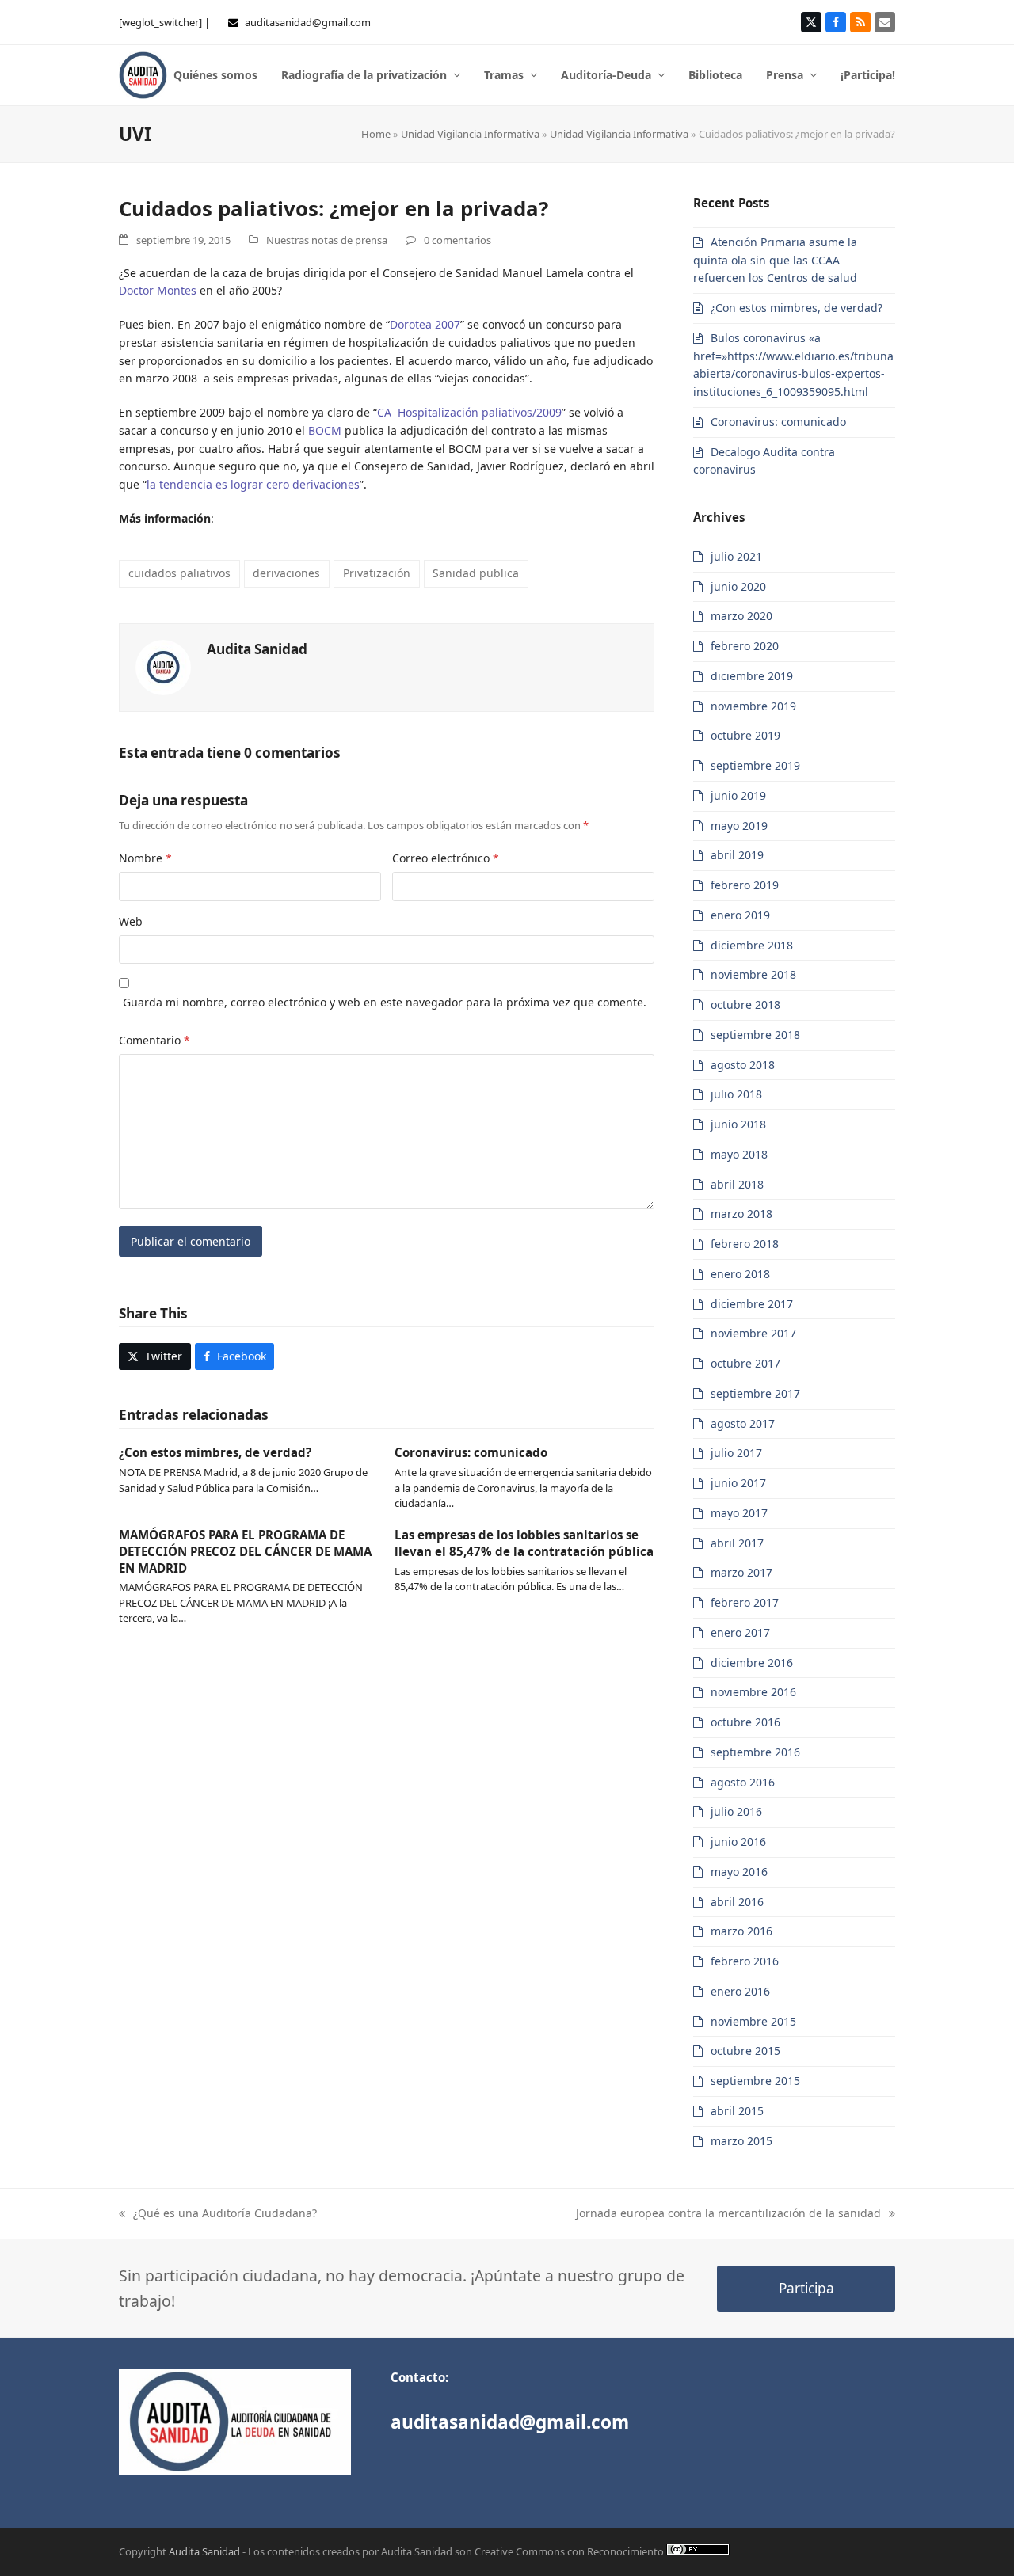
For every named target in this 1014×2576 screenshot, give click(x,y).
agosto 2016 (743, 1782)
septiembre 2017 (755, 1393)
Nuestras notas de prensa (327, 240)
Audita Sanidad (257, 649)
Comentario (154, 1040)
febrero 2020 (745, 646)
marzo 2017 (741, 1572)
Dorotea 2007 (425, 324)
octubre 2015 (745, 2051)
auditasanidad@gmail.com (308, 22)
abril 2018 (737, 1184)
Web (131, 921)
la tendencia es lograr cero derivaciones (253, 484)
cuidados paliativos (179, 573)
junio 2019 (738, 795)
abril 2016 (737, 1902)
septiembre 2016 (755, 1752)
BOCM (325, 430)
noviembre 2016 (753, 1692)
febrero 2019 (745, 885)
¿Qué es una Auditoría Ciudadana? (218, 2214)
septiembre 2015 (755, 2081)
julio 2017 (736, 1453)
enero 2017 (740, 1632)
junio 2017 (738, 1483)
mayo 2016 (739, 1872)
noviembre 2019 (753, 706)
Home (376, 134)
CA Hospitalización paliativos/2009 (469, 412)
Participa (806, 2288)
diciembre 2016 (752, 1663)
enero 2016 (740, 1991)
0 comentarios (457, 240)
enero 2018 (740, 1274)
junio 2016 (738, 1842)
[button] (155, 1356)
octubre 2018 (745, 1005)
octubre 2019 (745, 735)
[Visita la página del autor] (163, 666)
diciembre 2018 (752, 945)
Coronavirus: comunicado (471, 1452)
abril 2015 (737, 2111)
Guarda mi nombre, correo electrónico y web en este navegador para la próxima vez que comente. (385, 1002)
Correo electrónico (446, 858)
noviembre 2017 (753, 1333)
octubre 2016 (745, 1722)
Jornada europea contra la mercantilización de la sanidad (728, 2214)
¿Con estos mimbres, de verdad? (215, 1452)
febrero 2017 (745, 1602)
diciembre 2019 (752, 676)
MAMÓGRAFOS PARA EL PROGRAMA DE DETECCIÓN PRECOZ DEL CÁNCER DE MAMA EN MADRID (245, 1551)
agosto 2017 (743, 1423)
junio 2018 (738, 1124)
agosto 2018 (743, 1065)
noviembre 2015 (753, 2021)
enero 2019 (740, 915)
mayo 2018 (739, 1154)
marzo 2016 (741, 1931)
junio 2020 (738, 586)
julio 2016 (736, 1811)
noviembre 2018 (753, 974)
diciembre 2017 (752, 1304)
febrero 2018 (745, 1244)
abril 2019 (737, 855)
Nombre (145, 858)
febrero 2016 (745, 1961)
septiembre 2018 (755, 1035)
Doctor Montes (158, 290)
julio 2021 (736, 556)
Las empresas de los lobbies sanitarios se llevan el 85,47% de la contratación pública (524, 1543)
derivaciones (286, 573)
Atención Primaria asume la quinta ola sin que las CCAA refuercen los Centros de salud (775, 260)
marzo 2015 (741, 2141)
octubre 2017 (745, 1363)
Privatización (377, 573)
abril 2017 (737, 1543)
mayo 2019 (739, 826)
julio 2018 (736, 1094)
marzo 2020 (741, 616)
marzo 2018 (741, 1214)
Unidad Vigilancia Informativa (470, 134)
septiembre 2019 (755, 765)
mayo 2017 (739, 1513)
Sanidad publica (476, 573)
